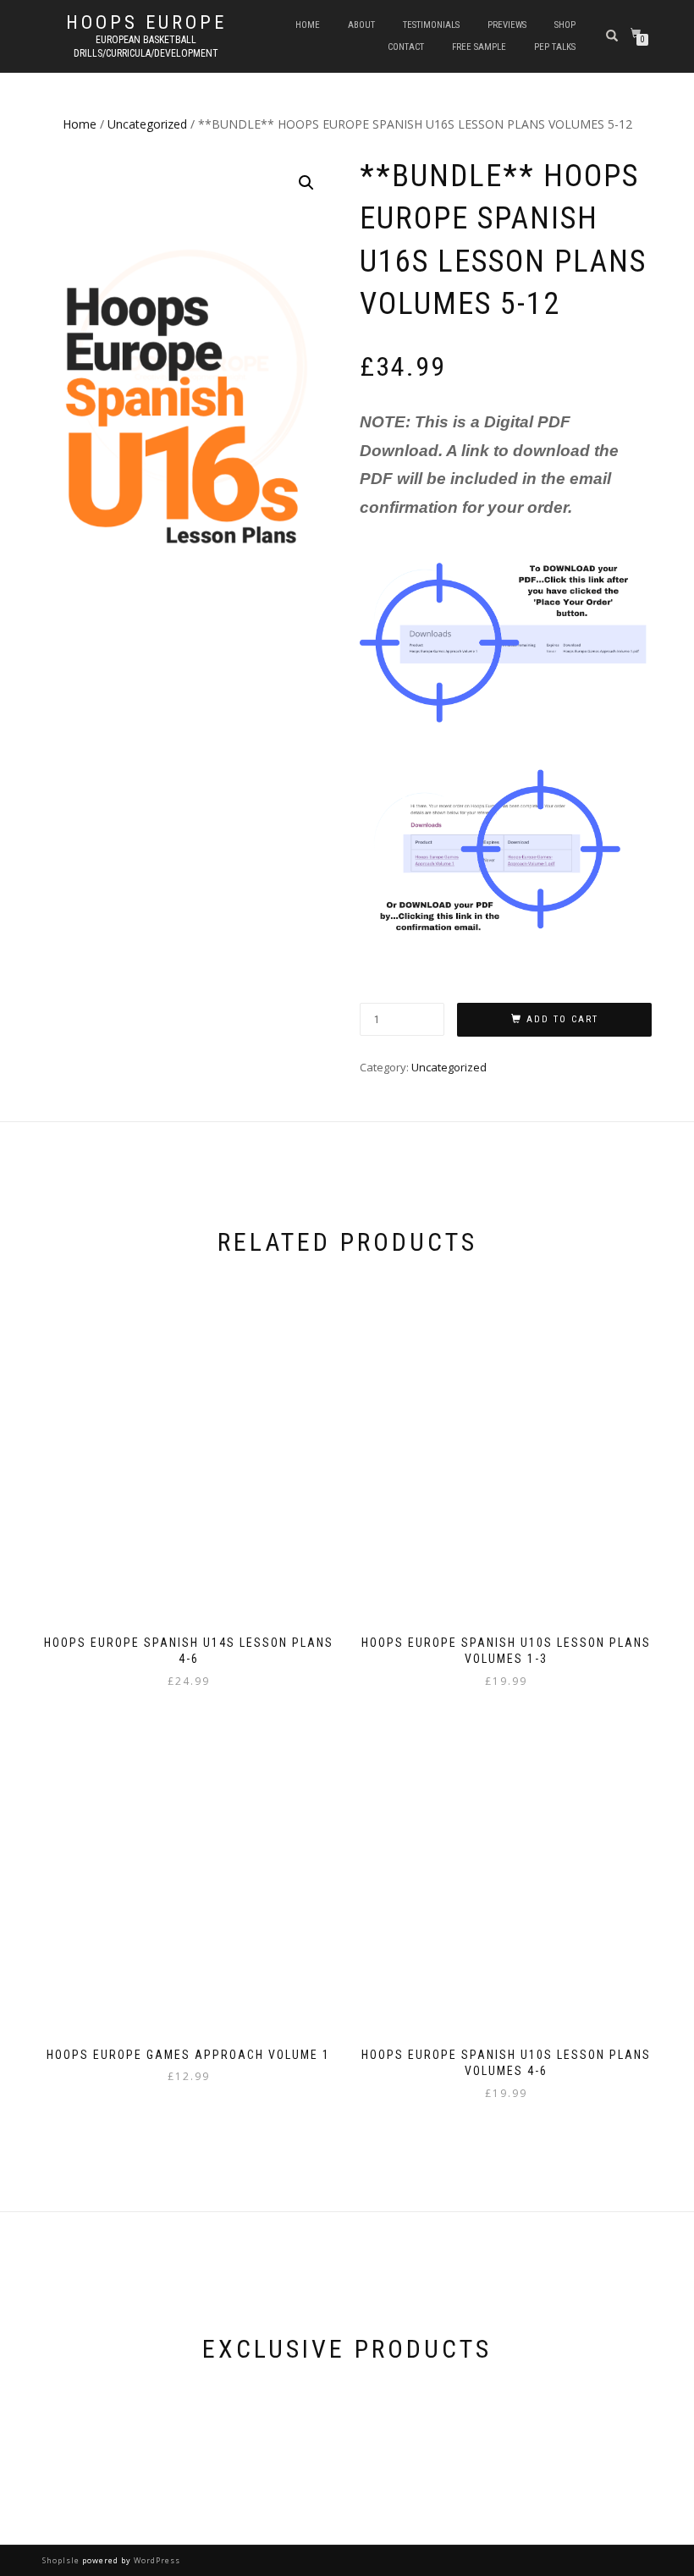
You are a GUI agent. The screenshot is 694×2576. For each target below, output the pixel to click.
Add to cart (562, 1019)
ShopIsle (62, 2560)
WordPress (156, 2560)
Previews (507, 25)
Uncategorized (147, 124)
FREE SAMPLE (479, 47)
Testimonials (431, 25)
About (361, 25)
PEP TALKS (555, 47)
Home (308, 25)
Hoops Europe (146, 23)
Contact (406, 47)
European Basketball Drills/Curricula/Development (146, 47)
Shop (565, 25)
